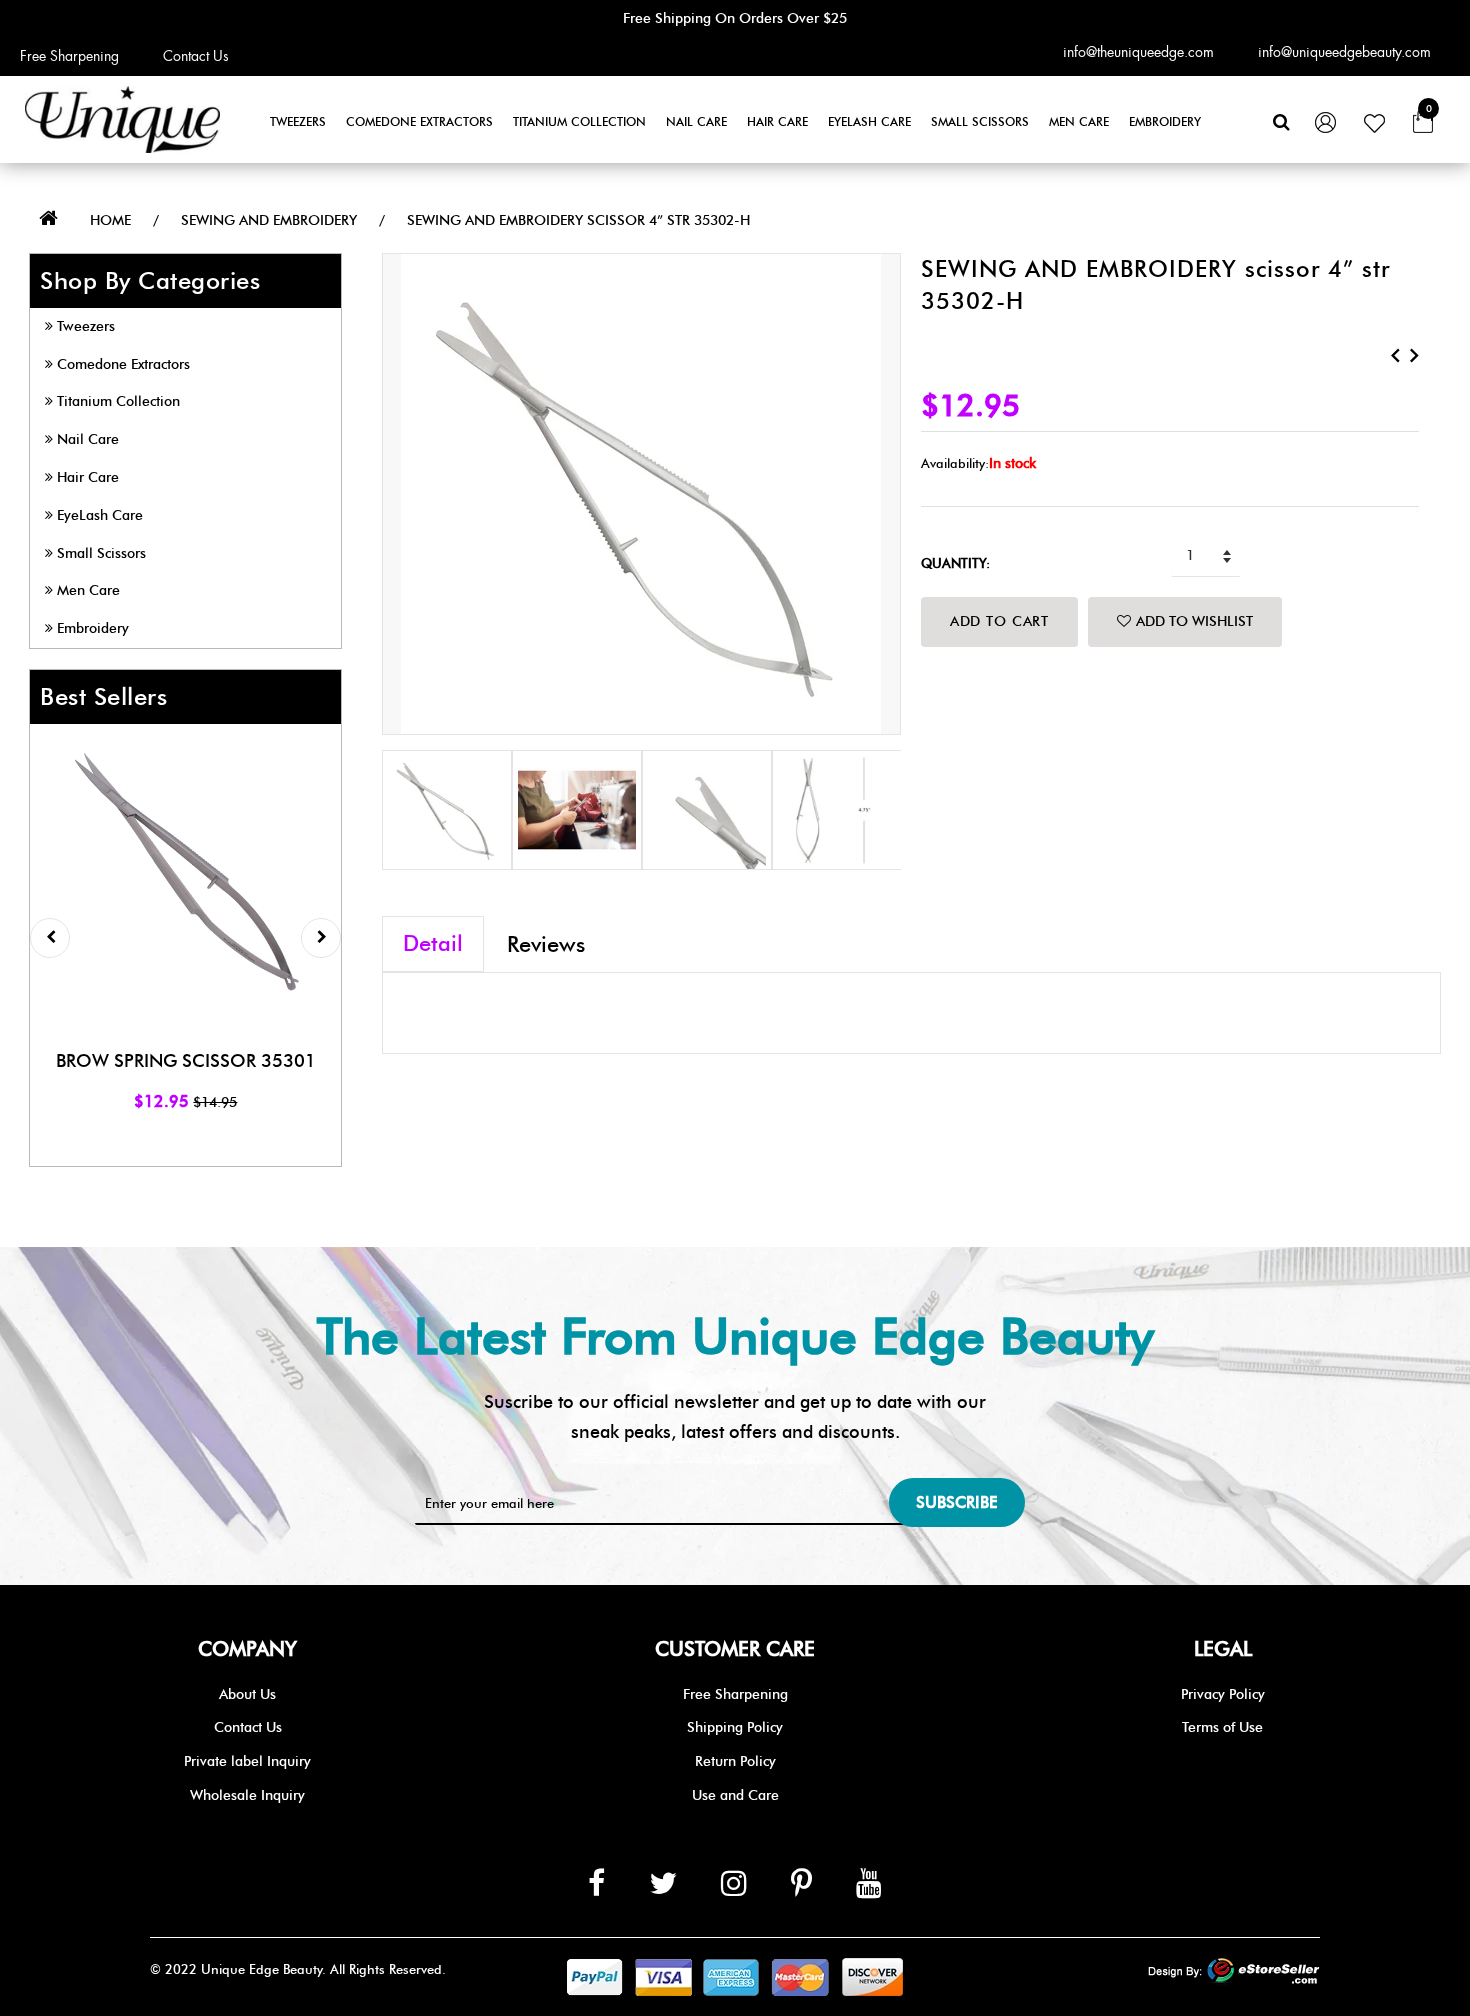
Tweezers (298, 121)
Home (110, 220)
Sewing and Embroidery (269, 220)
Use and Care (735, 1795)
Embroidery (1165, 121)
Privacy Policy (1223, 1694)
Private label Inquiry (247, 1761)
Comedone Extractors (419, 121)
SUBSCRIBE (957, 1502)
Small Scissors (980, 121)
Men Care (1079, 121)
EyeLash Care (869, 121)
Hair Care (777, 121)
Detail (433, 943)
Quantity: (955, 563)
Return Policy (735, 1761)
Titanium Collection (579, 121)
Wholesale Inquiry (247, 1795)
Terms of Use (1222, 1727)
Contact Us (196, 56)
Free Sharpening (69, 56)
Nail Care (696, 121)
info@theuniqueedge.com (1138, 52)
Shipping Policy (735, 1727)
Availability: (955, 463)
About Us (247, 1694)
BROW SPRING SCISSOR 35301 (186, 1061)
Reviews (546, 944)
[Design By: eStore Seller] (1234, 1972)
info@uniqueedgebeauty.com (1344, 52)
